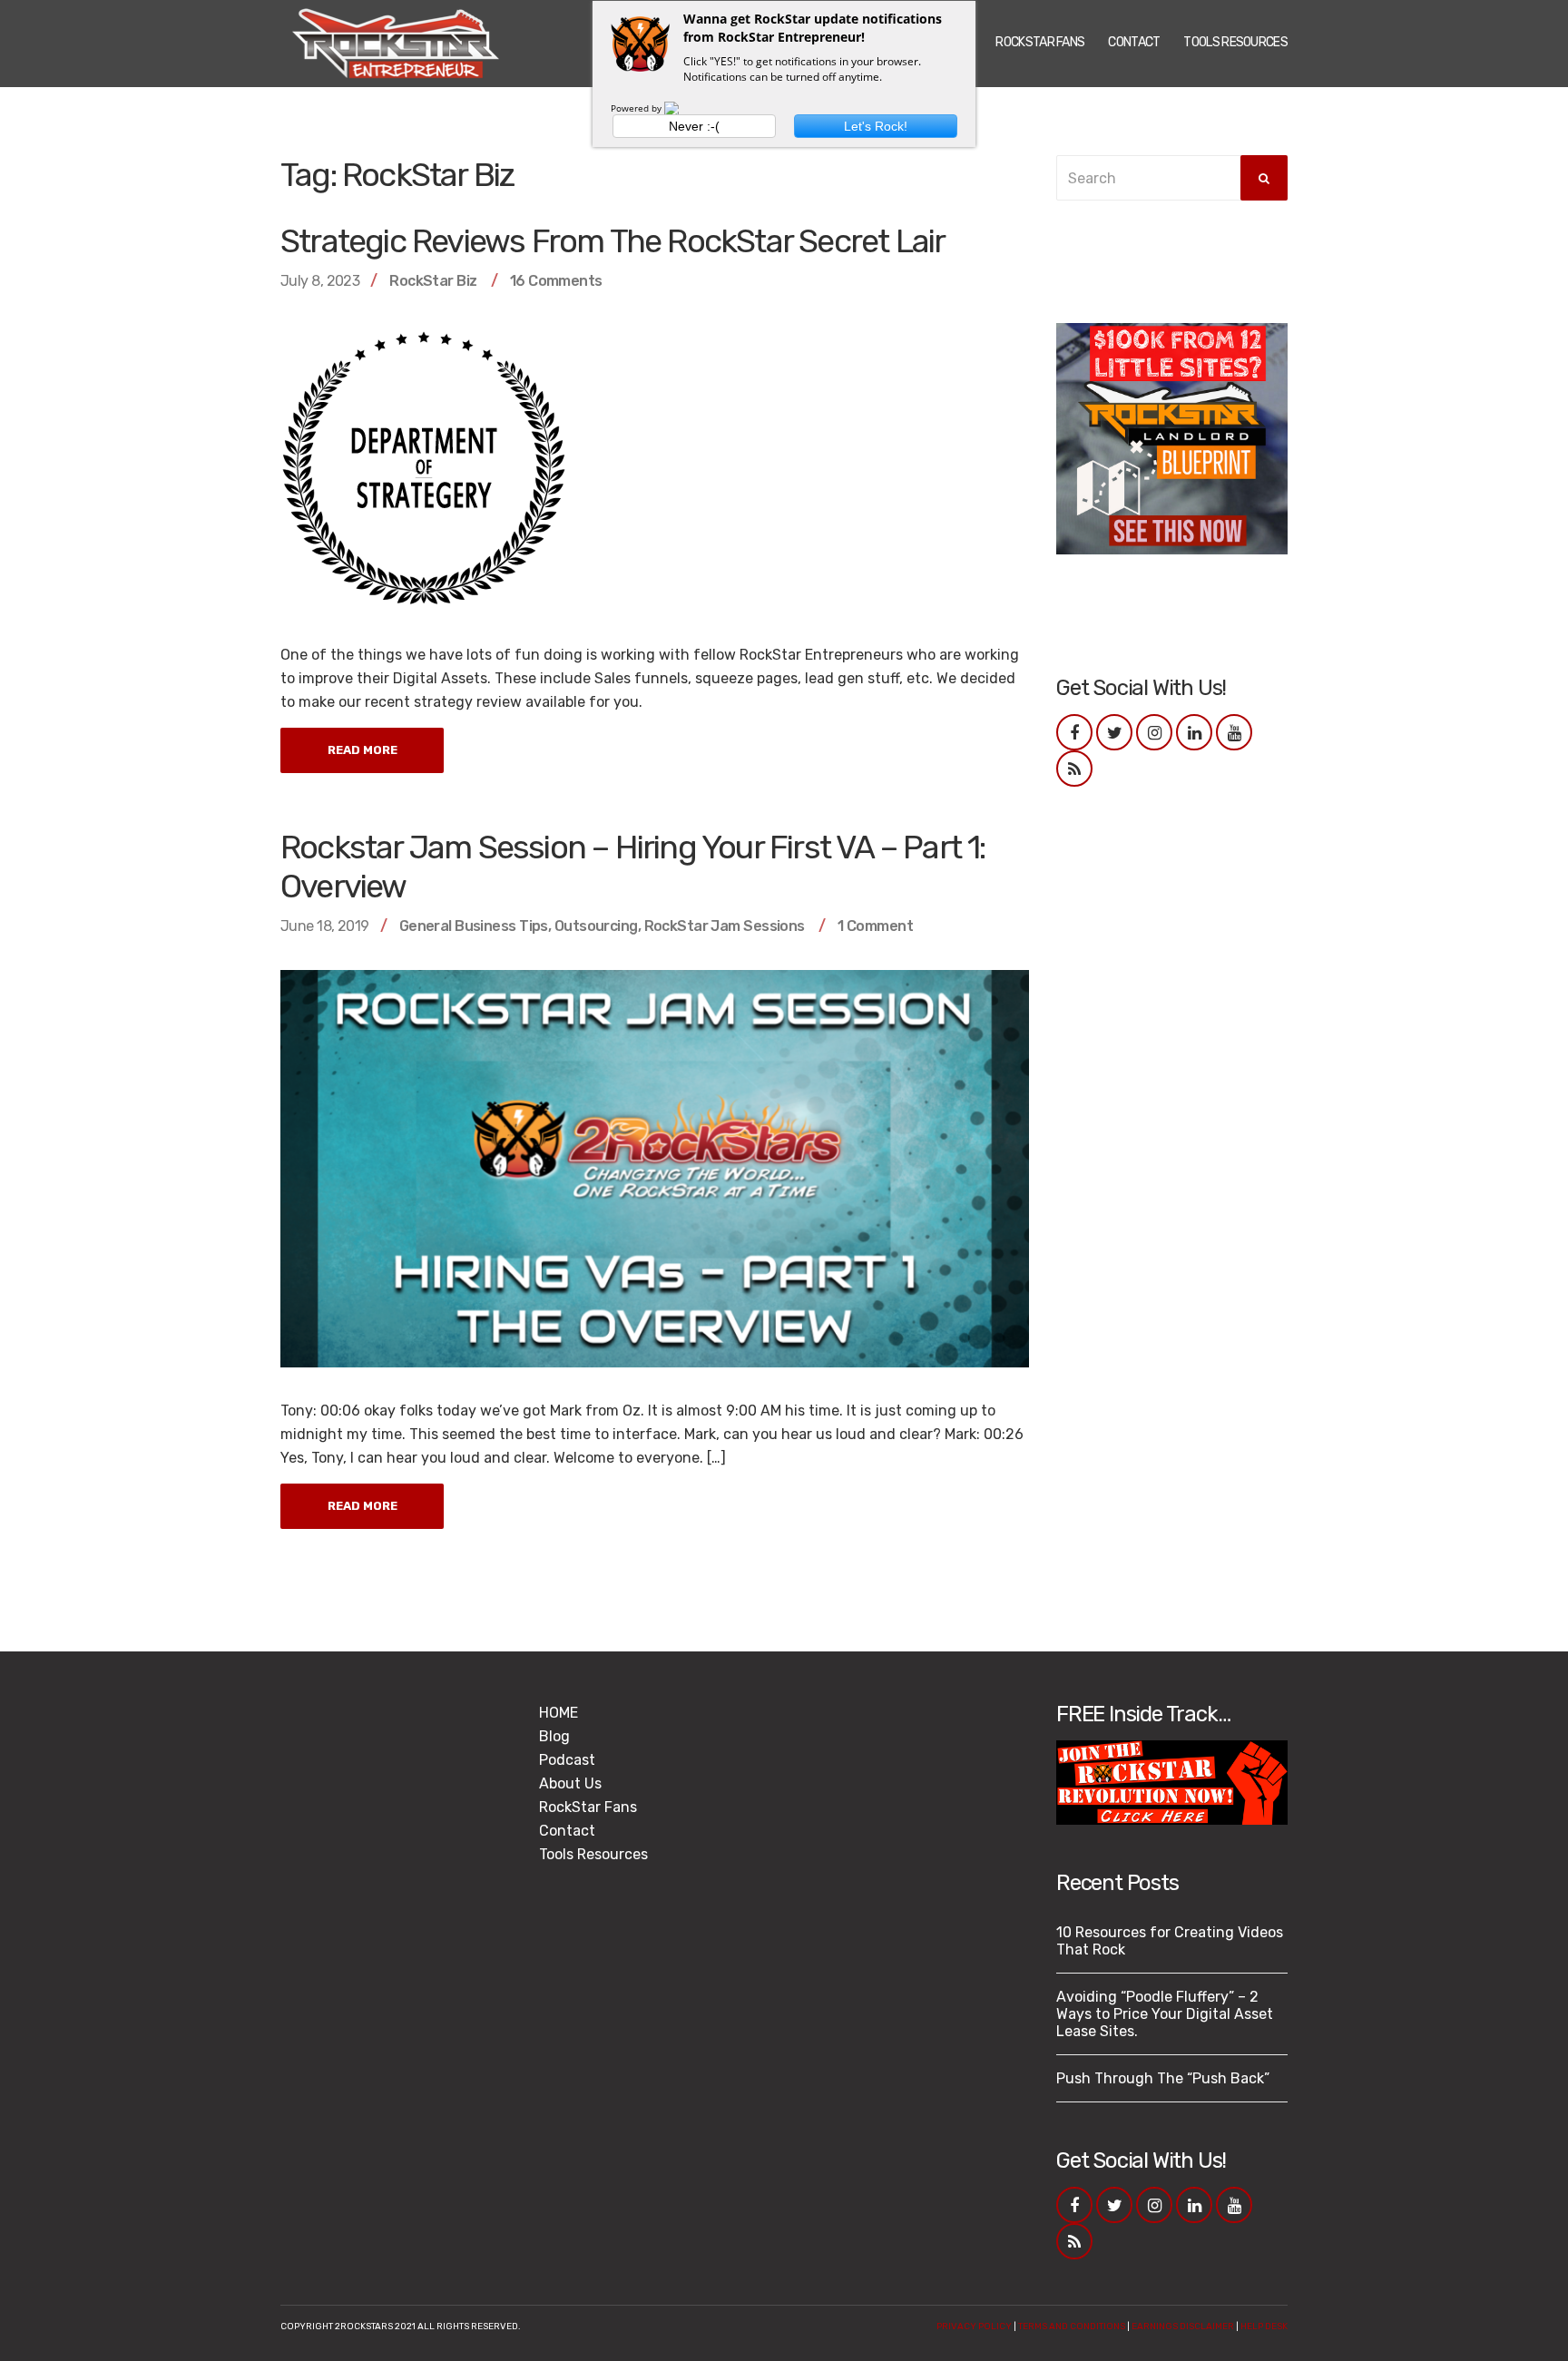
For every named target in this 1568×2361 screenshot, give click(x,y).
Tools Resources (1235, 42)
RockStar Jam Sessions (725, 926)
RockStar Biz (433, 281)
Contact (1134, 42)
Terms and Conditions (1072, 2327)
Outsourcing (596, 926)
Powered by (637, 108)
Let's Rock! (876, 126)
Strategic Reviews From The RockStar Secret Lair (612, 241)
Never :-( (694, 126)
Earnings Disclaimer (1183, 2327)
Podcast (567, 1760)
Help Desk (1264, 2327)
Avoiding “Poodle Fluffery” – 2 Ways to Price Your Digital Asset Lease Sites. (1165, 2014)
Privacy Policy (974, 2327)
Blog (554, 1736)
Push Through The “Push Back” (1163, 2078)
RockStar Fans (1040, 42)
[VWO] (682, 108)
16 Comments (556, 281)
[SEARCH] (1264, 178)
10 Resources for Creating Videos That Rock (1170, 1941)
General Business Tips (474, 926)
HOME (559, 1713)
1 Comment (875, 926)
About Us (570, 1783)
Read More (363, 750)
